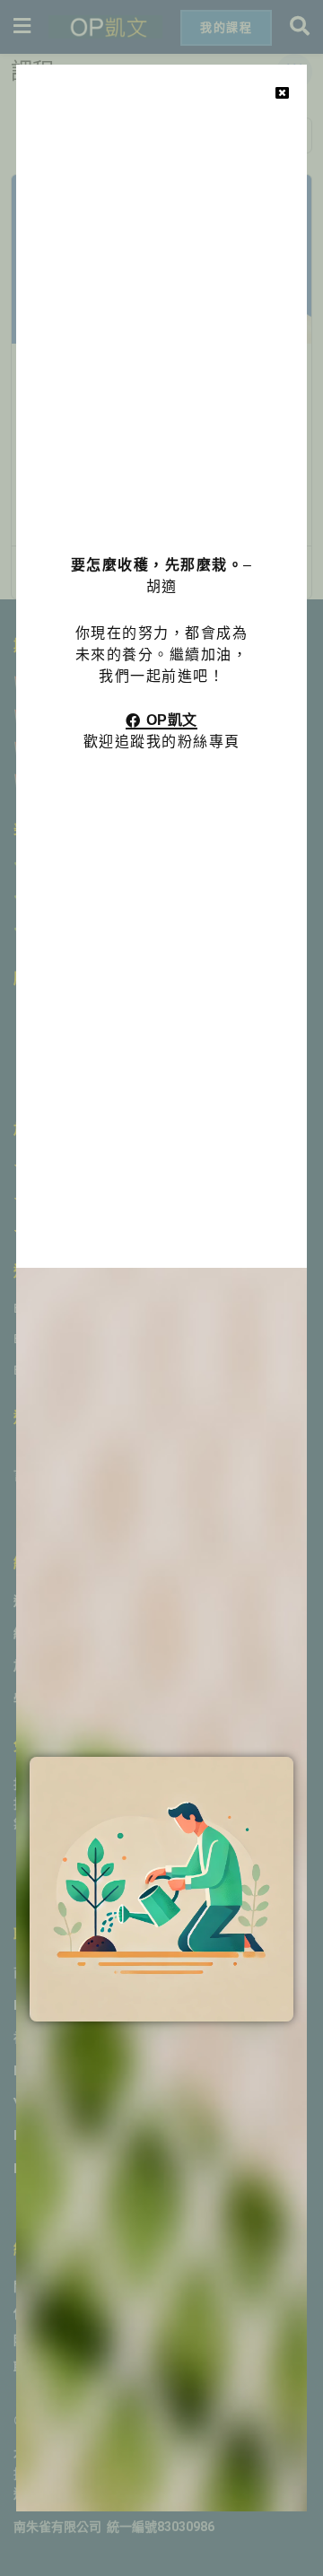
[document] (161, 1288)
